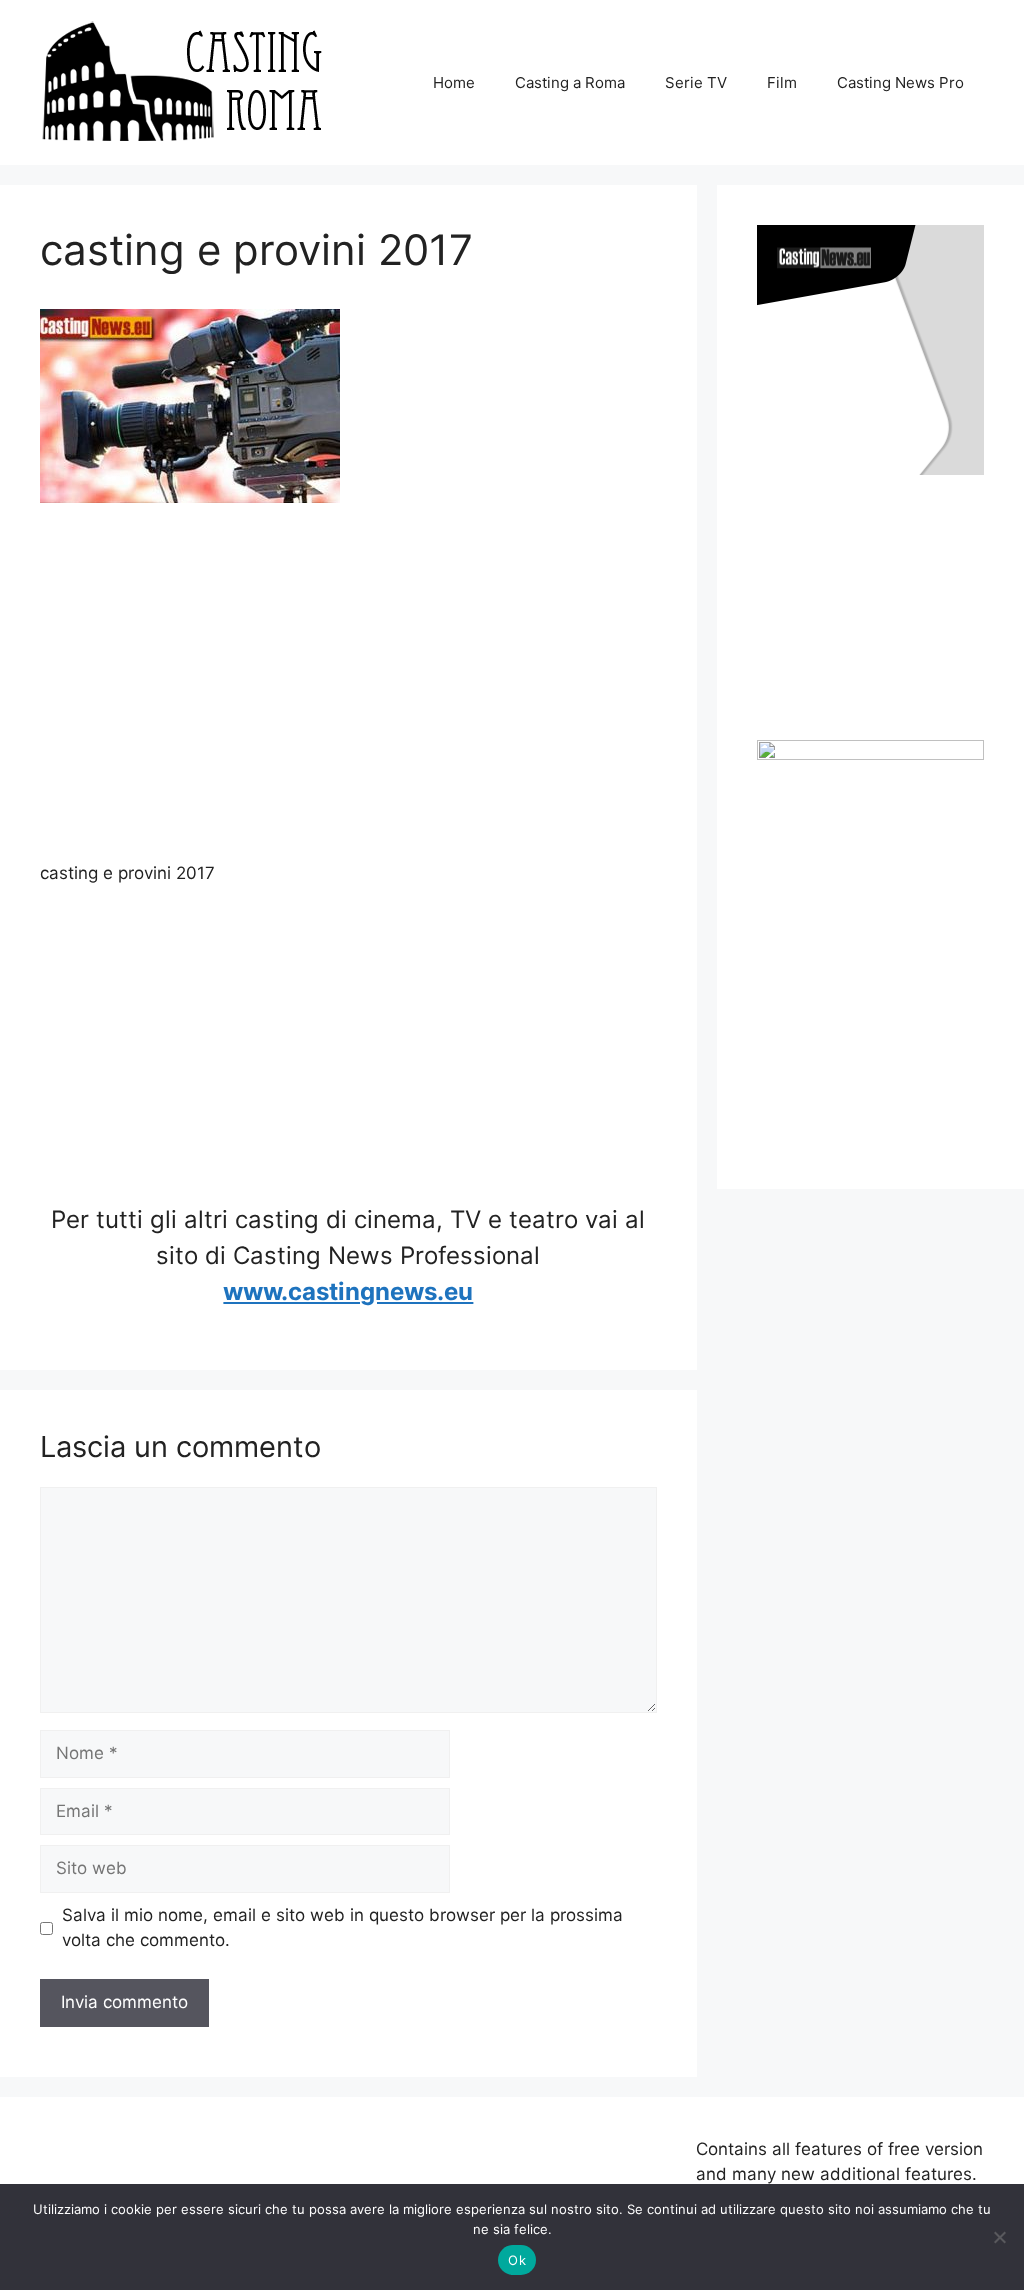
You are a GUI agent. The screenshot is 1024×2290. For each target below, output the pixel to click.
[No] (999, 2237)
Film (782, 82)
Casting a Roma (570, 82)
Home (454, 82)
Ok (517, 2260)
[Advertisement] (348, 686)
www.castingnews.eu (348, 1291)
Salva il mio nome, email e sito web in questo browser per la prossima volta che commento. (342, 1928)
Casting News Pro (900, 82)
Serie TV (696, 82)
